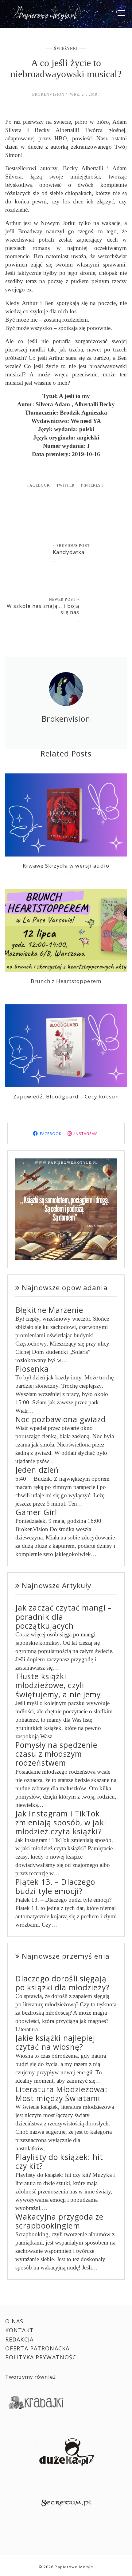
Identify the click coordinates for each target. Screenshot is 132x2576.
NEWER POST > (64, 600)
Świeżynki (66, 49)
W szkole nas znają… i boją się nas (43, 609)
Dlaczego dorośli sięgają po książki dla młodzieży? (62, 1983)
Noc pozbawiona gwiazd (61, 1419)
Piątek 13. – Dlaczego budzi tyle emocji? (55, 1886)
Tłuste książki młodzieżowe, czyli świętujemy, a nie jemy (58, 1685)
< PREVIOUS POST (71, 546)
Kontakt (19, 2330)
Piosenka (32, 1369)
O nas (14, 2321)
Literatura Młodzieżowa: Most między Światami (61, 2094)
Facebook (39, 485)
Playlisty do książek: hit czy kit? (59, 2161)
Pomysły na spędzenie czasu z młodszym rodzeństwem (56, 1754)
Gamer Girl (36, 1512)
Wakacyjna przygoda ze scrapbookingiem (60, 2221)
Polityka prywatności (42, 2357)
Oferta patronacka (37, 2348)
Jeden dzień (37, 1470)
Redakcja (19, 2339)
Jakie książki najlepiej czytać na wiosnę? (55, 2042)
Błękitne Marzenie (49, 1310)
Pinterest (92, 485)
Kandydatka (69, 552)
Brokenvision (49, 94)
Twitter (66, 485)
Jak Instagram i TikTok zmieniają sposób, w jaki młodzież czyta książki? (61, 1823)
